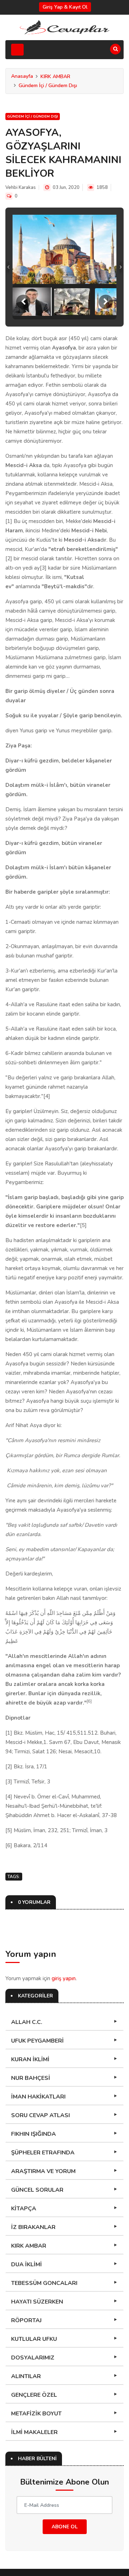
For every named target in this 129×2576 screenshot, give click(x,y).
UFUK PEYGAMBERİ (37, 2041)
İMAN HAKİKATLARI (38, 2097)
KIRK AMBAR (55, 77)
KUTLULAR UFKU (34, 2339)
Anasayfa (22, 76)
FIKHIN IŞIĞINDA (34, 2134)
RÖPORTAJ (26, 2320)
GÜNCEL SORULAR (37, 2190)
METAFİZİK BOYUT (36, 2414)
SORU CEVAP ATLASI (40, 2115)
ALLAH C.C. (27, 2022)
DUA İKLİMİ (27, 2264)
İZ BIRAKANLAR (33, 2227)
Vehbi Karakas (21, 187)
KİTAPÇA (24, 2209)
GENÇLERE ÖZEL (34, 2395)
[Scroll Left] (23, 302)
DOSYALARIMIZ (33, 2358)
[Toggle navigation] (17, 50)
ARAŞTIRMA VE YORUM (43, 2171)
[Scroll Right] (106, 302)
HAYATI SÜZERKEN (37, 2302)
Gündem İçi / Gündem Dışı (48, 85)
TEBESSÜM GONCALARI (44, 2283)
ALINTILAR (26, 2376)
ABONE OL (65, 2527)
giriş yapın (64, 1978)
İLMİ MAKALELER (34, 2432)
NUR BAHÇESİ (31, 2078)
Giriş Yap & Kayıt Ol (65, 7)
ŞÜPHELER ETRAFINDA (43, 2153)
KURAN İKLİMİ (30, 2059)
